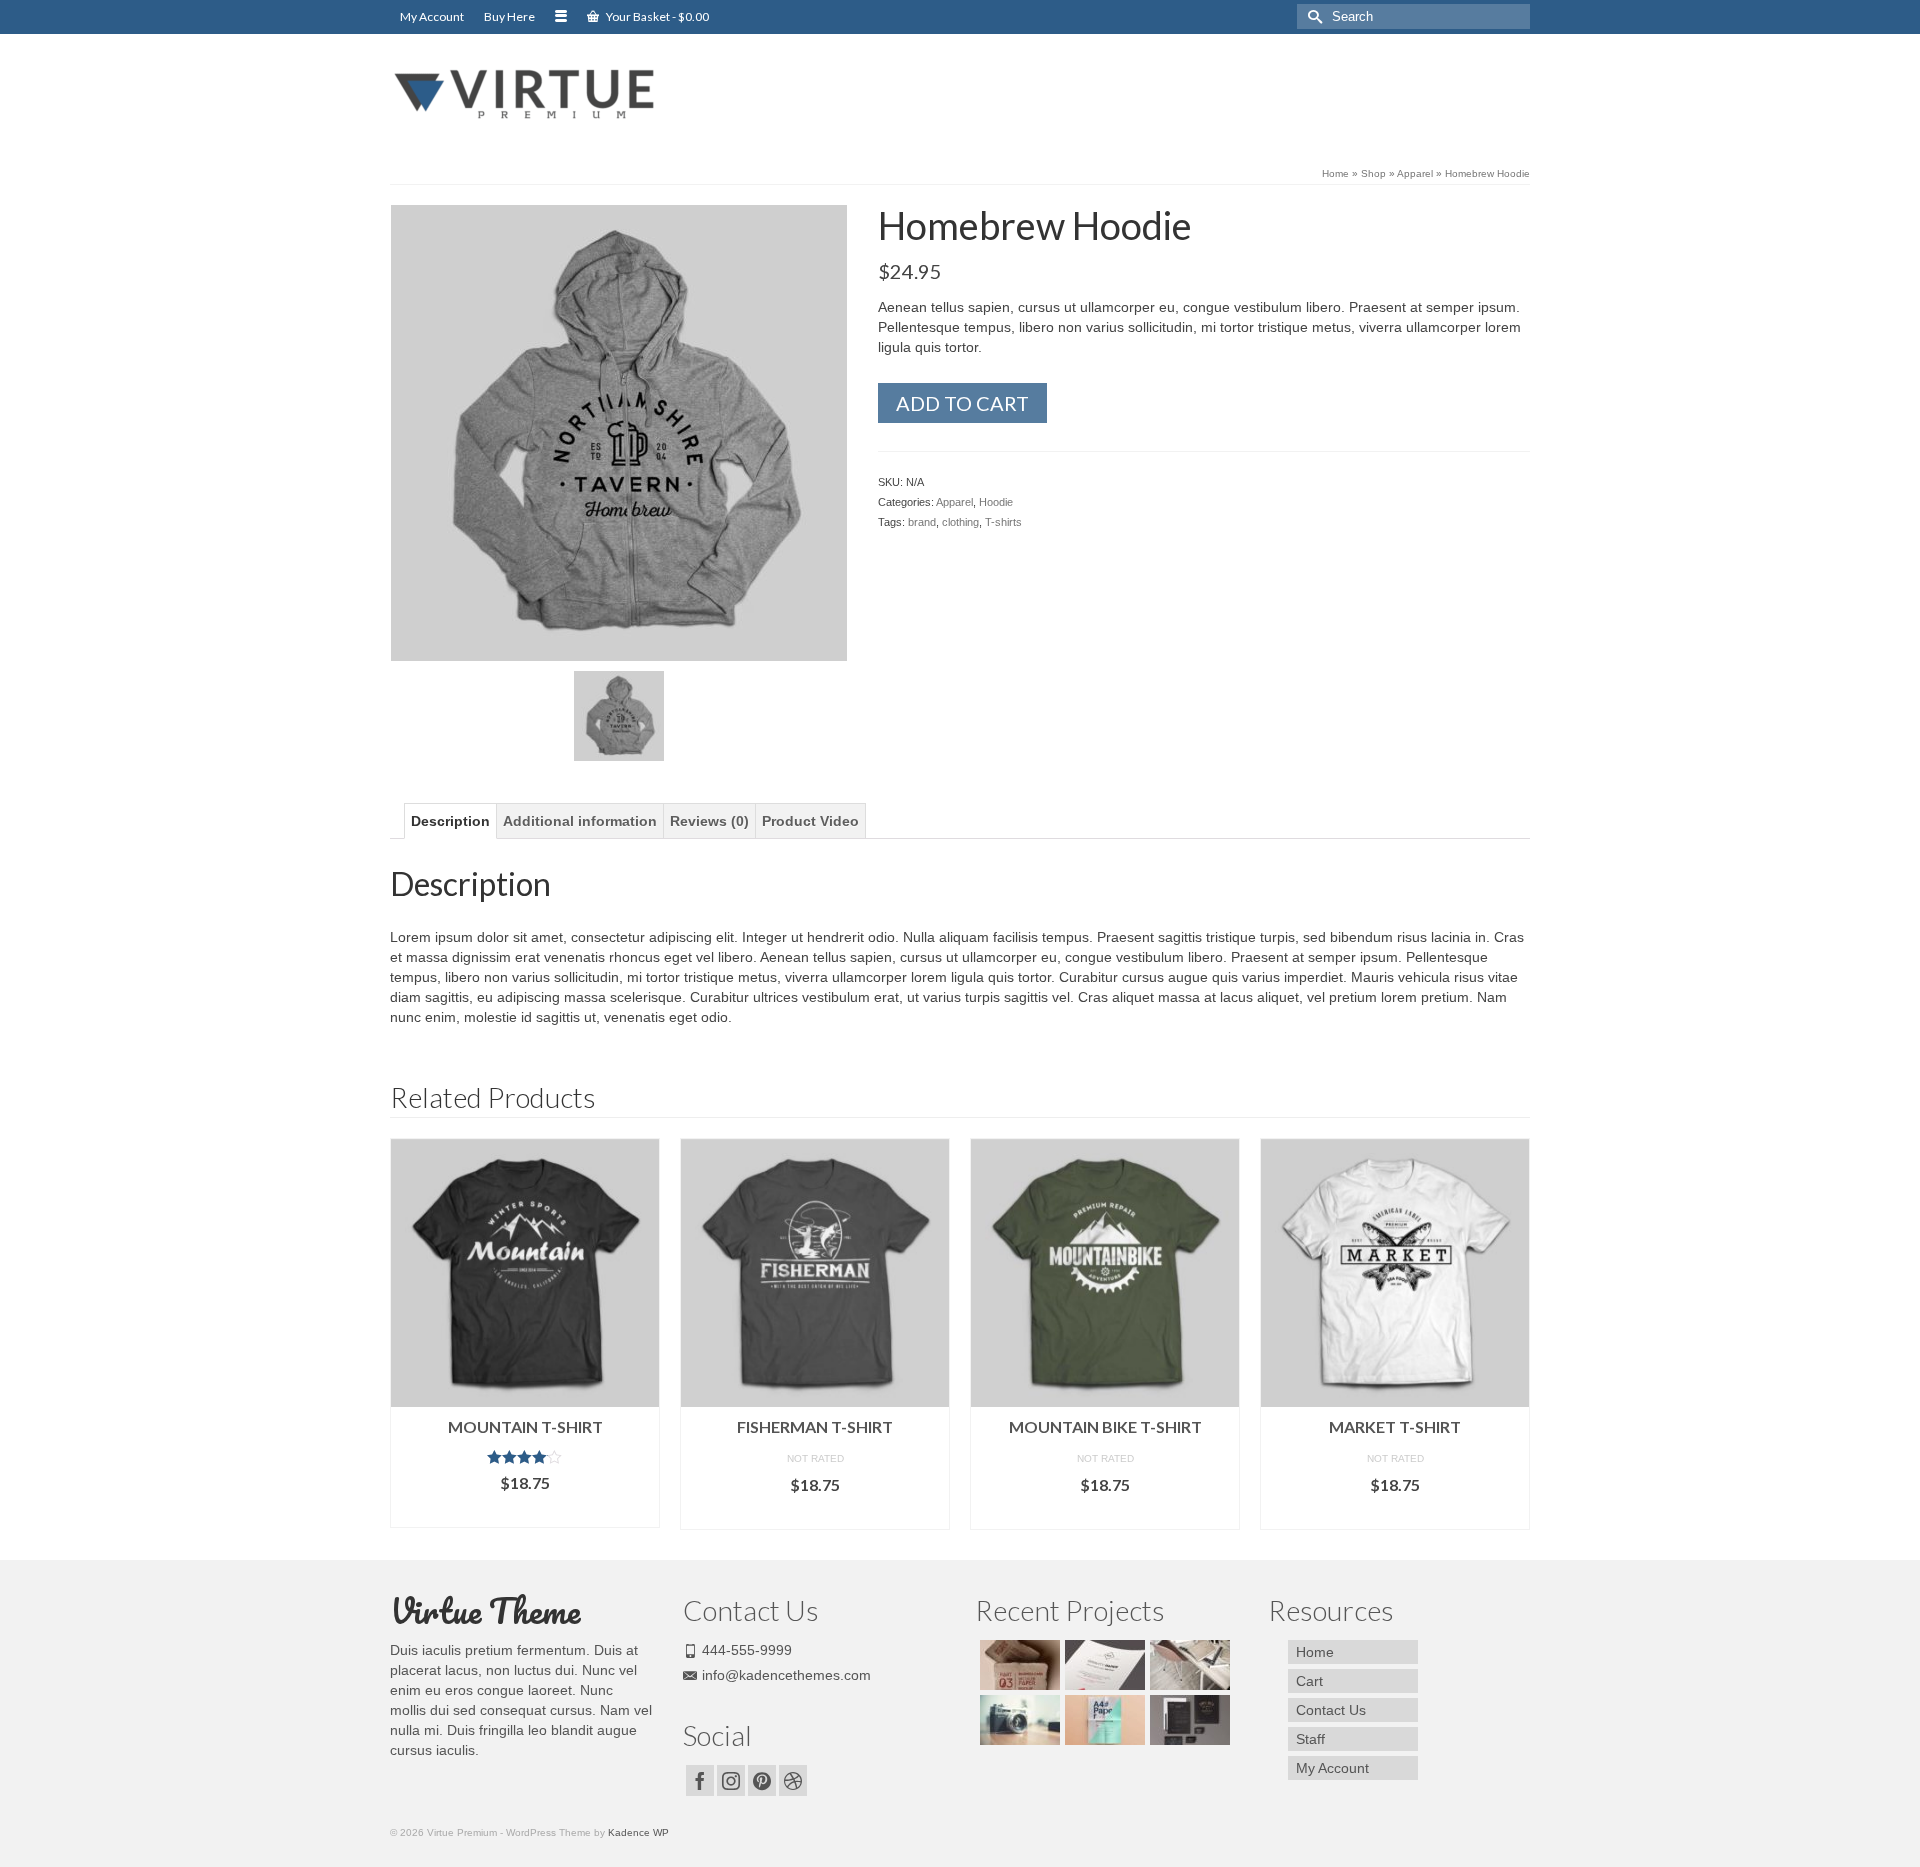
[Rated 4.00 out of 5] (525, 1457)
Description (450, 821)
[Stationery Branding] (1187, 1720)
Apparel (954, 502)
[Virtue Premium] (570, 94)
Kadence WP (638, 1832)
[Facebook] (700, 1780)
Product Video (810, 821)
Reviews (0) (709, 821)
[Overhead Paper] (1102, 1720)
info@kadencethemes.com (786, 1675)
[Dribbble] (793, 1780)
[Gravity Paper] (1102, 1665)
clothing (960, 522)
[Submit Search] (1312, 16)
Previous (407, 1333)
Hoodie (996, 502)
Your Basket (656, 16)
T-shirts (1003, 522)
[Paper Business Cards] (1017, 1665)
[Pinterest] (762, 1780)
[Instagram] (731, 1780)
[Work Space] (1187, 1665)
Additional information (580, 821)
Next (1512, 1333)
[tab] (450, 821)
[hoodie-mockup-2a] (619, 432)
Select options (525, 1512)
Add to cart (962, 403)
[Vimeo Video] (1017, 1720)
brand (922, 522)
